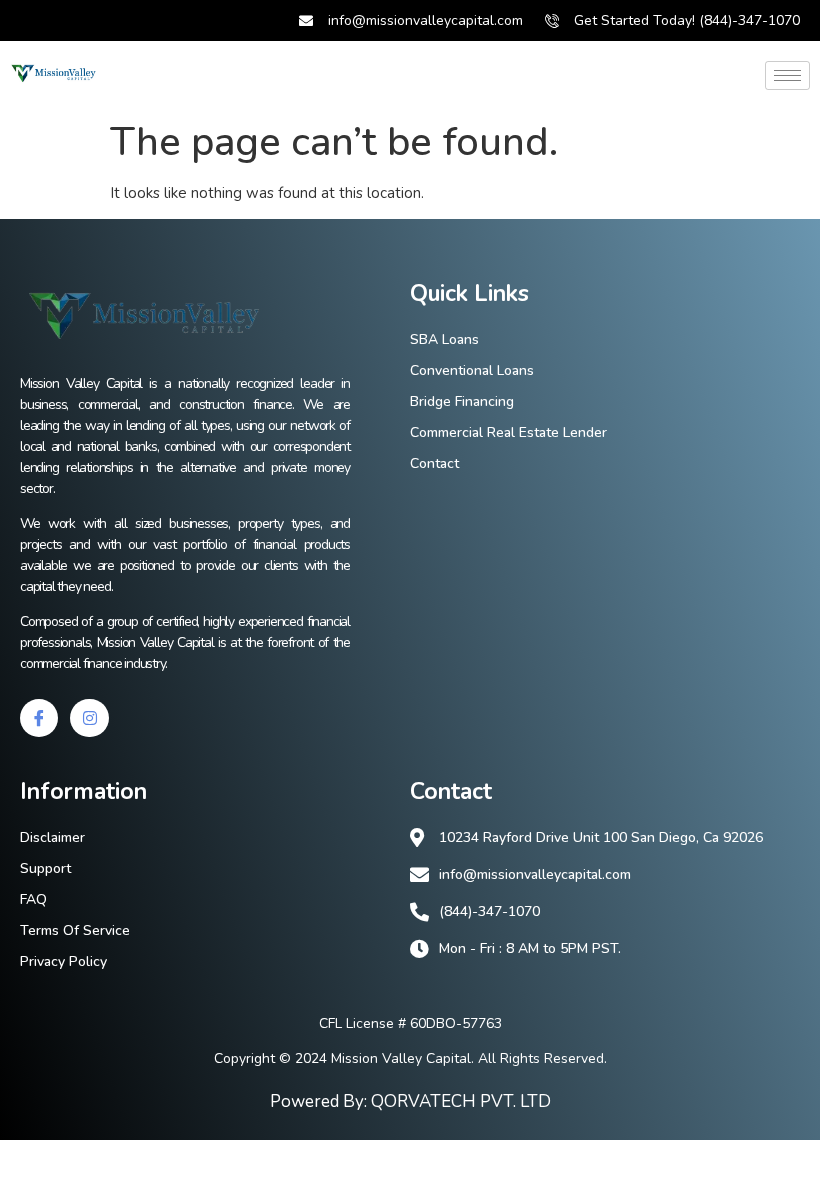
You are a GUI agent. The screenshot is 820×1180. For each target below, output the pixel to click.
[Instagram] (89, 718)
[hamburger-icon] (787, 75)
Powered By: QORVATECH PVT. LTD (410, 1101)
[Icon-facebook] (39, 718)
